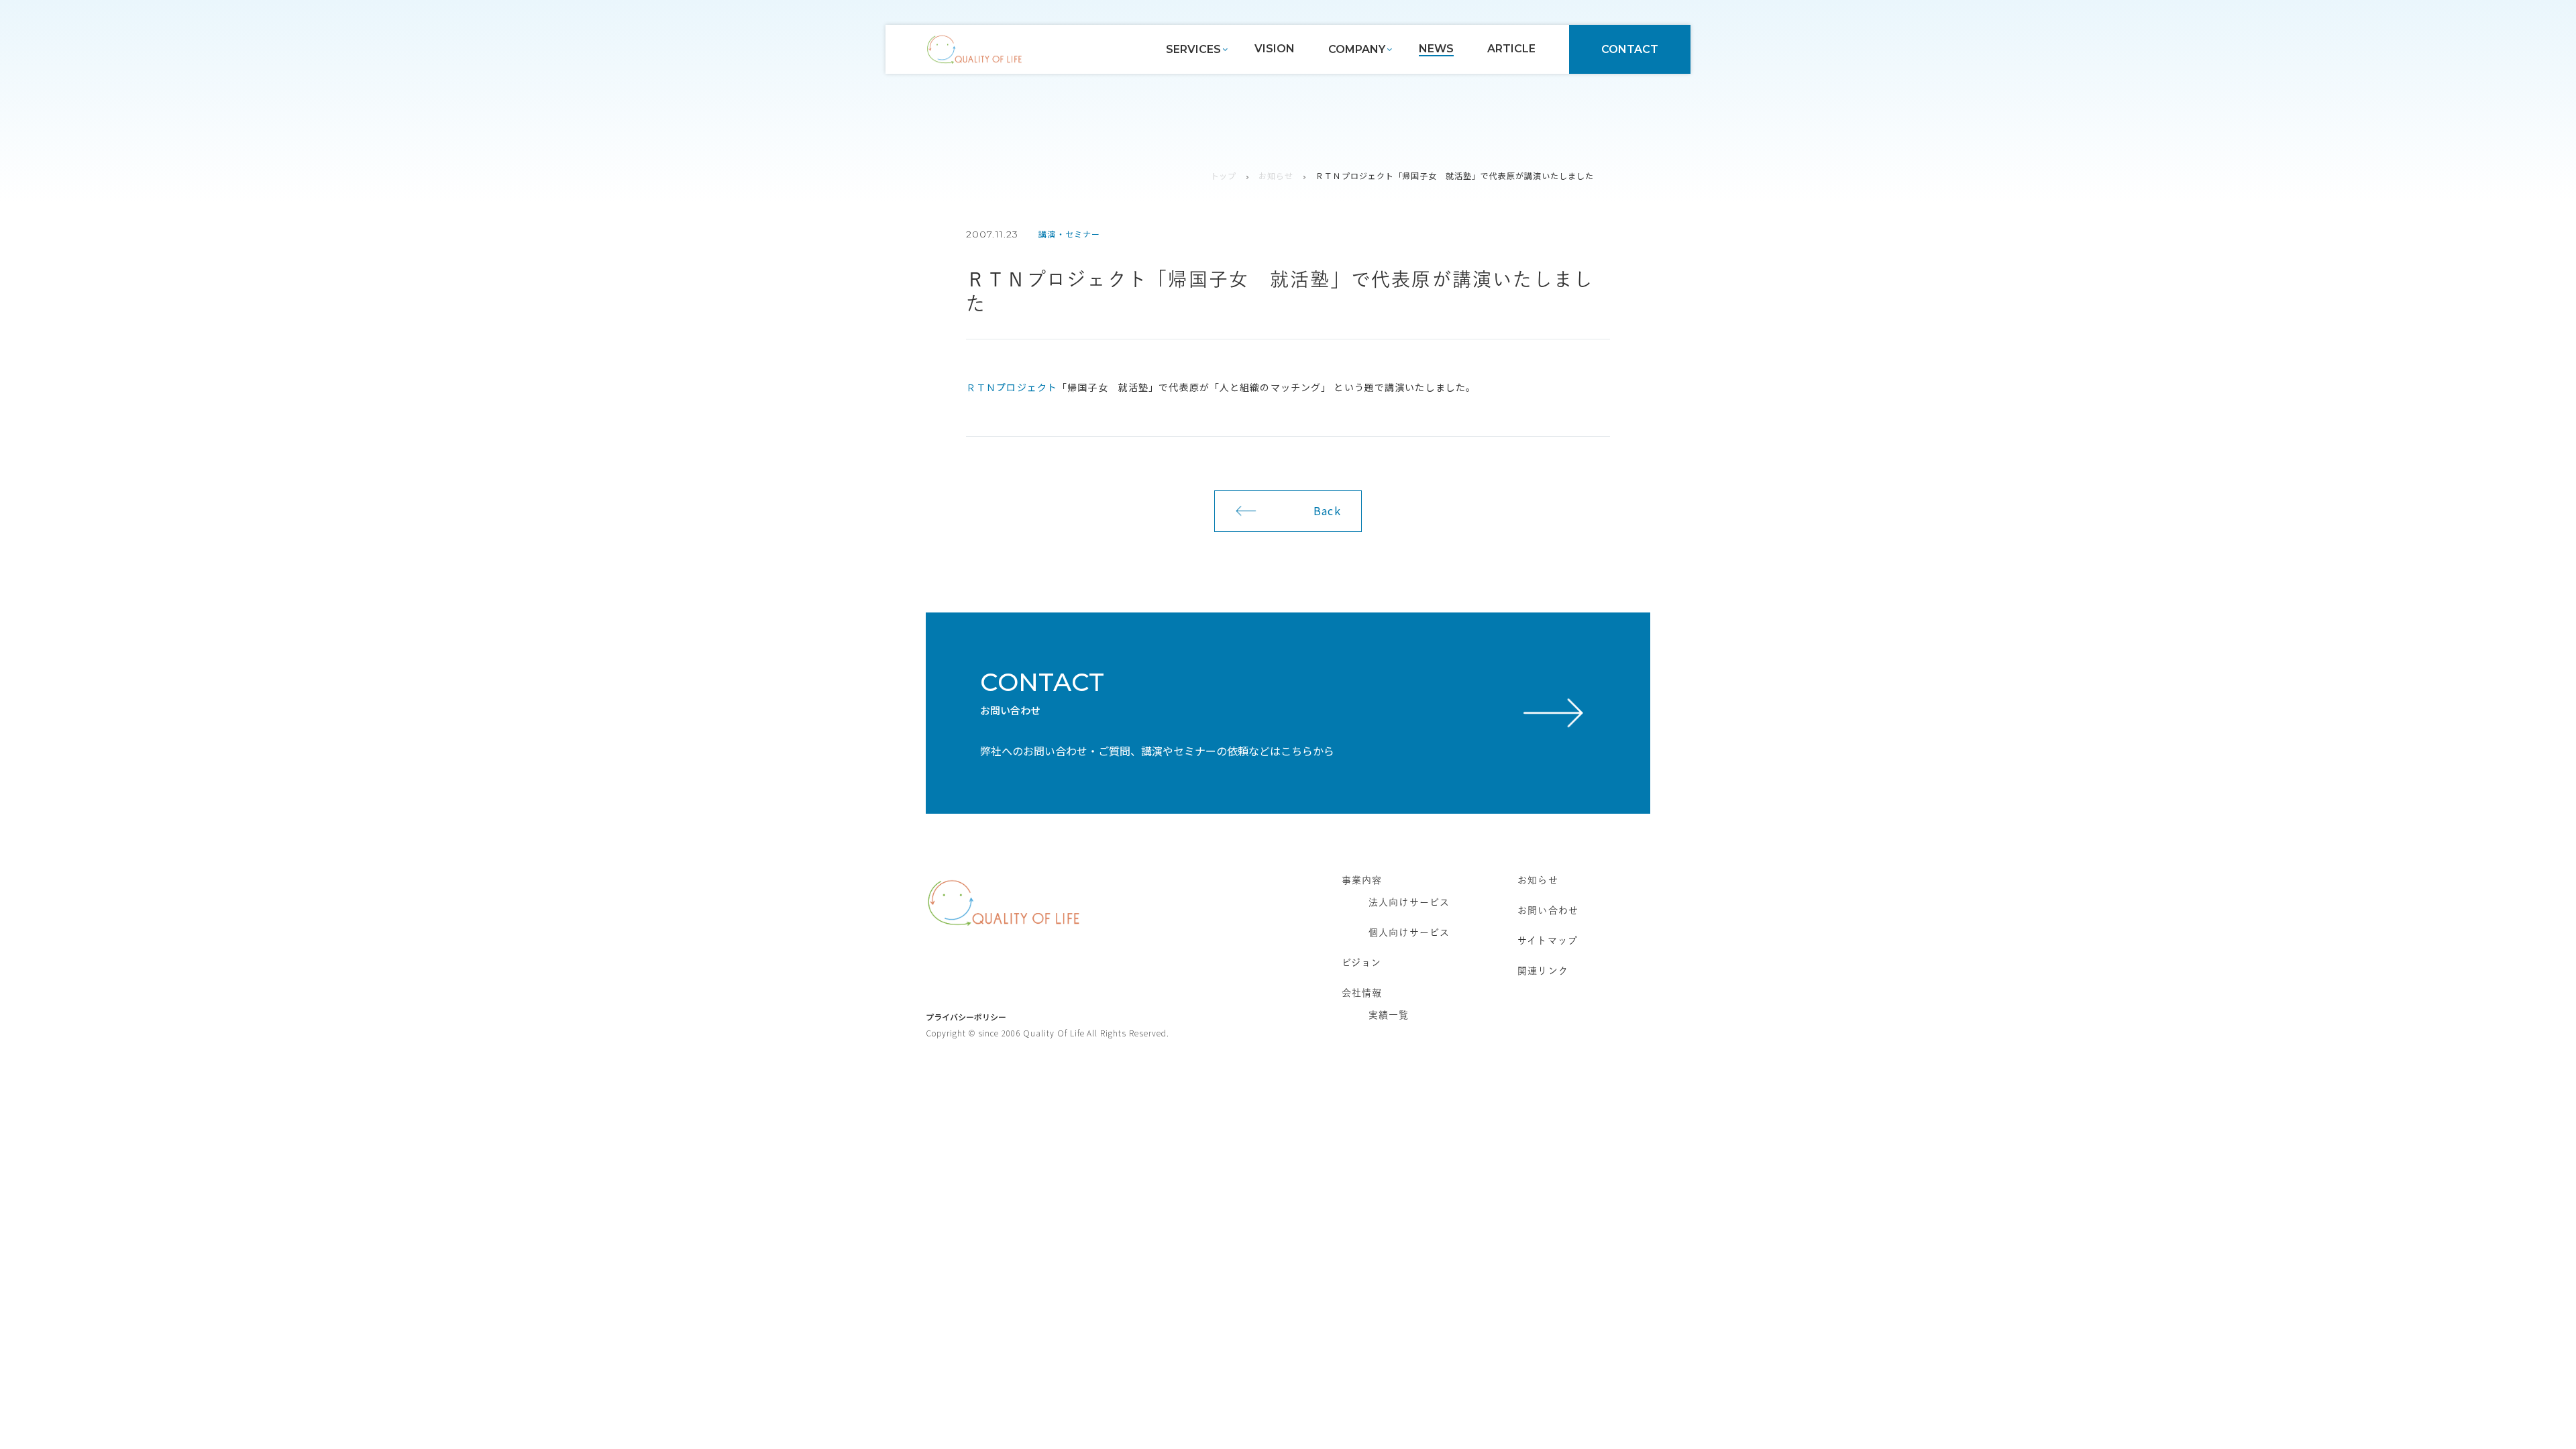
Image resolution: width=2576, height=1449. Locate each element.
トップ (1224, 175)
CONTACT (1630, 49)
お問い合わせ (1548, 910)
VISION (1275, 49)
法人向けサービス (1409, 902)
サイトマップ (1548, 941)
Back (1327, 511)
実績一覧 (1389, 1015)
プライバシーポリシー (966, 1017)
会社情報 (1362, 993)
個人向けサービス (1409, 932)
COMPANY (1357, 49)
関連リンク (1543, 971)
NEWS (1436, 49)
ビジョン (1361, 963)
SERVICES (1193, 49)
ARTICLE (1511, 49)
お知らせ (1276, 175)
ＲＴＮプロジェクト (1012, 387)
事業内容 (1362, 880)
